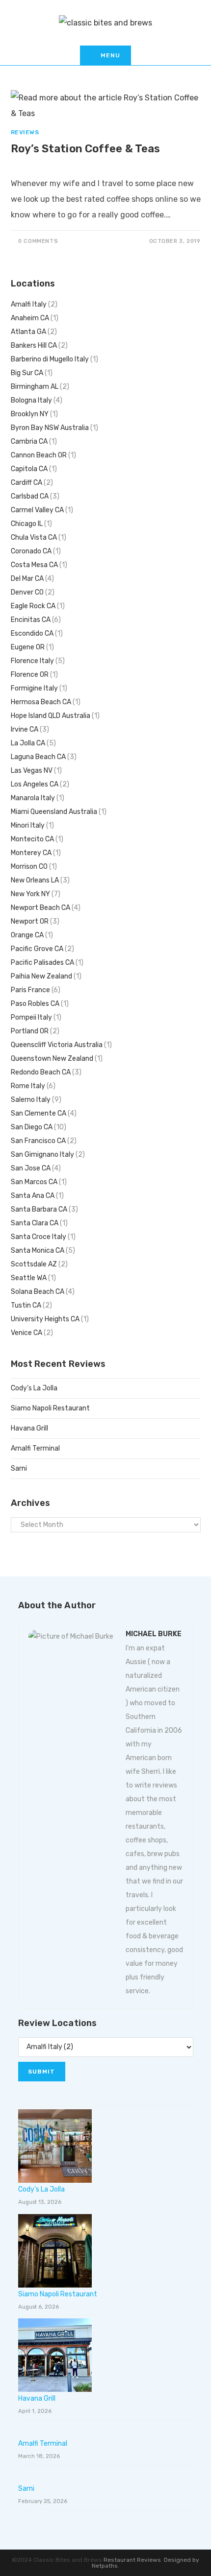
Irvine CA (25, 729)
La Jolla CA (28, 743)
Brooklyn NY (30, 414)
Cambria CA (29, 441)
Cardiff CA (26, 483)
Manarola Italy (33, 798)
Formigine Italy (34, 688)
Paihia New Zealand (41, 976)
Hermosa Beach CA (41, 702)
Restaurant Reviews (132, 2560)
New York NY (30, 894)
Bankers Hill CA (34, 346)
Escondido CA (32, 633)
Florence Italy (32, 661)
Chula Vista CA (34, 537)
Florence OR (30, 675)
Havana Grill (29, 1428)
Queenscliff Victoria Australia (57, 1045)
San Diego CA (32, 1127)
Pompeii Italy (31, 1017)
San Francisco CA (38, 1141)
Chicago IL (27, 524)
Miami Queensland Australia (54, 812)
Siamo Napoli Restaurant (50, 1408)
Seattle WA (29, 1278)
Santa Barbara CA (39, 1209)
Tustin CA (26, 1305)
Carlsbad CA (30, 496)
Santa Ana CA (33, 1196)
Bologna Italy (31, 400)
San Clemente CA (39, 1113)
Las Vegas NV (32, 771)
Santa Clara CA (35, 1223)
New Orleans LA (35, 880)
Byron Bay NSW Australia (50, 428)
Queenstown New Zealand (52, 1059)
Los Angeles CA (35, 784)
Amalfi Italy (29, 304)
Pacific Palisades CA (42, 963)
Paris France (30, 990)
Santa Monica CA (38, 1251)
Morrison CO (29, 867)
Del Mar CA (27, 579)
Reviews (25, 132)
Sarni (19, 1468)
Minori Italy (28, 825)
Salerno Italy (31, 1100)
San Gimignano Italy (42, 1155)
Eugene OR (28, 647)
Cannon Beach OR (39, 455)
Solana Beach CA (38, 1292)
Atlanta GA (28, 332)
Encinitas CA (31, 620)
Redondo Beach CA (41, 1072)
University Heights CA (45, 1319)
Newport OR (30, 921)
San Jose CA (31, 1168)
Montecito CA (32, 839)
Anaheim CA (30, 318)
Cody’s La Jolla (34, 1388)
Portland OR (30, 1031)
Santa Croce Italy (39, 1237)
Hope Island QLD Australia (51, 716)
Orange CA (27, 935)
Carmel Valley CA (37, 510)
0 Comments (38, 241)
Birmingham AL (35, 387)
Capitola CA (29, 469)
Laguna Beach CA (38, 757)
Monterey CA (31, 853)
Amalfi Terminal (35, 1448)
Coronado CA (31, 551)
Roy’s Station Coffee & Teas (86, 149)
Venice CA (26, 1333)
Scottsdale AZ (34, 1264)
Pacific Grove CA (37, 949)
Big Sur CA (27, 373)
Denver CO (27, 592)
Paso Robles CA (35, 1004)
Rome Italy (28, 1086)
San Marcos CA (34, 1182)
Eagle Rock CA (33, 606)
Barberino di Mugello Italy (50, 359)
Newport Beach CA (40, 908)
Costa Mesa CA (34, 565)
